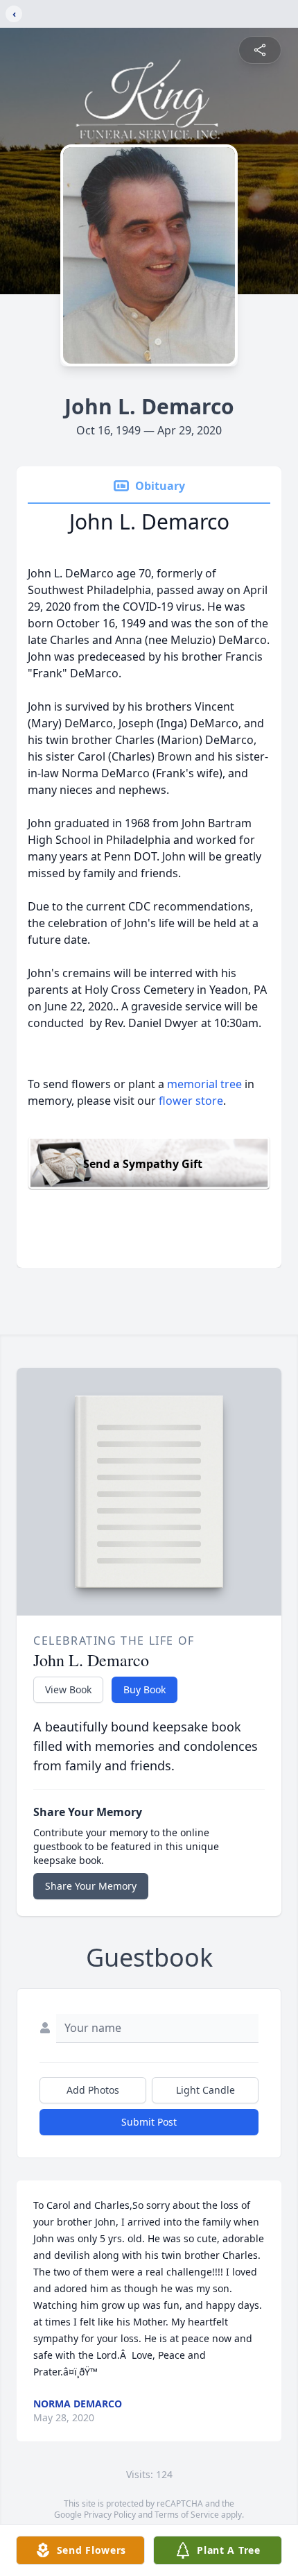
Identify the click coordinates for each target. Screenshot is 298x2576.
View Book (68, 1689)
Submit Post (149, 2122)
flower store (191, 1101)
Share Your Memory (91, 1886)
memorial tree (204, 1084)
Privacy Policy (110, 2515)
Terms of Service (187, 2515)
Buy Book (144, 1689)
